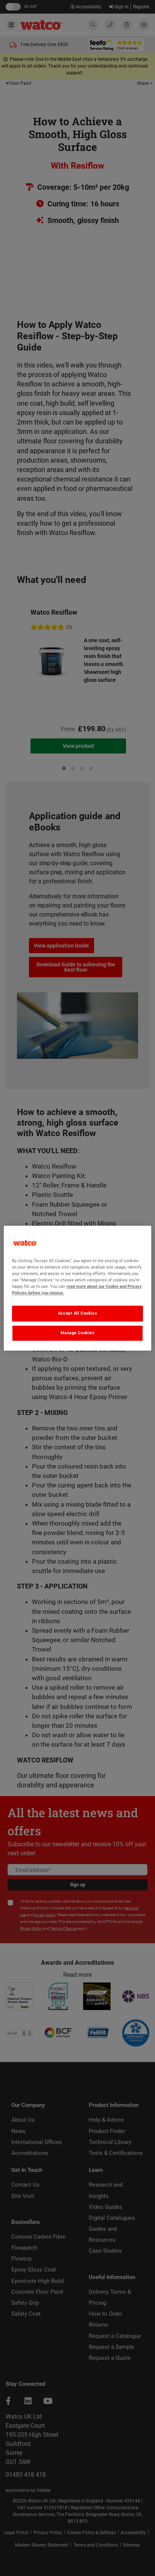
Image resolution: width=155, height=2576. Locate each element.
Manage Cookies (78, 1333)
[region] (77, 1288)
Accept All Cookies (77, 1313)
